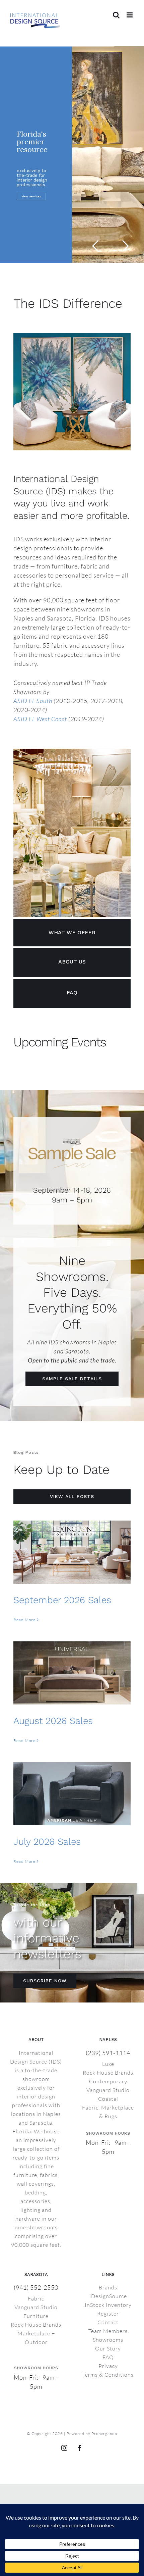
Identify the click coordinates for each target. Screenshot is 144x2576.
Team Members (108, 2331)
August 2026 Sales (53, 1721)
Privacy (108, 2366)
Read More (24, 1620)
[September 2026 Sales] (72, 1552)
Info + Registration (35, 200)
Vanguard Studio (108, 2090)
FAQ (108, 2357)
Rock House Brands (108, 2073)
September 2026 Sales (62, 1600)
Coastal (108, 2099)
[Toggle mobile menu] (130, 15)
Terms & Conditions (108, 2375)
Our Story (108, 2348)
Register (108, 2314)
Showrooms (108, 2340)
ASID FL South (33, 701)
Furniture (36, 2316)
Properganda (104, 2434)
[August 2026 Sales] (72, 1673)
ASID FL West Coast (40, 719)
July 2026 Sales (47, 1842)
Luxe (108, 2064)
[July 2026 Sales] (72, 1794)
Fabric (36, 2298)
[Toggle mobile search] (116, 15)
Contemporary (108, 2081)
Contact (108, 2322)
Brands (108, 2287)
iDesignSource (108, 2296)
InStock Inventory (108, 2305)
